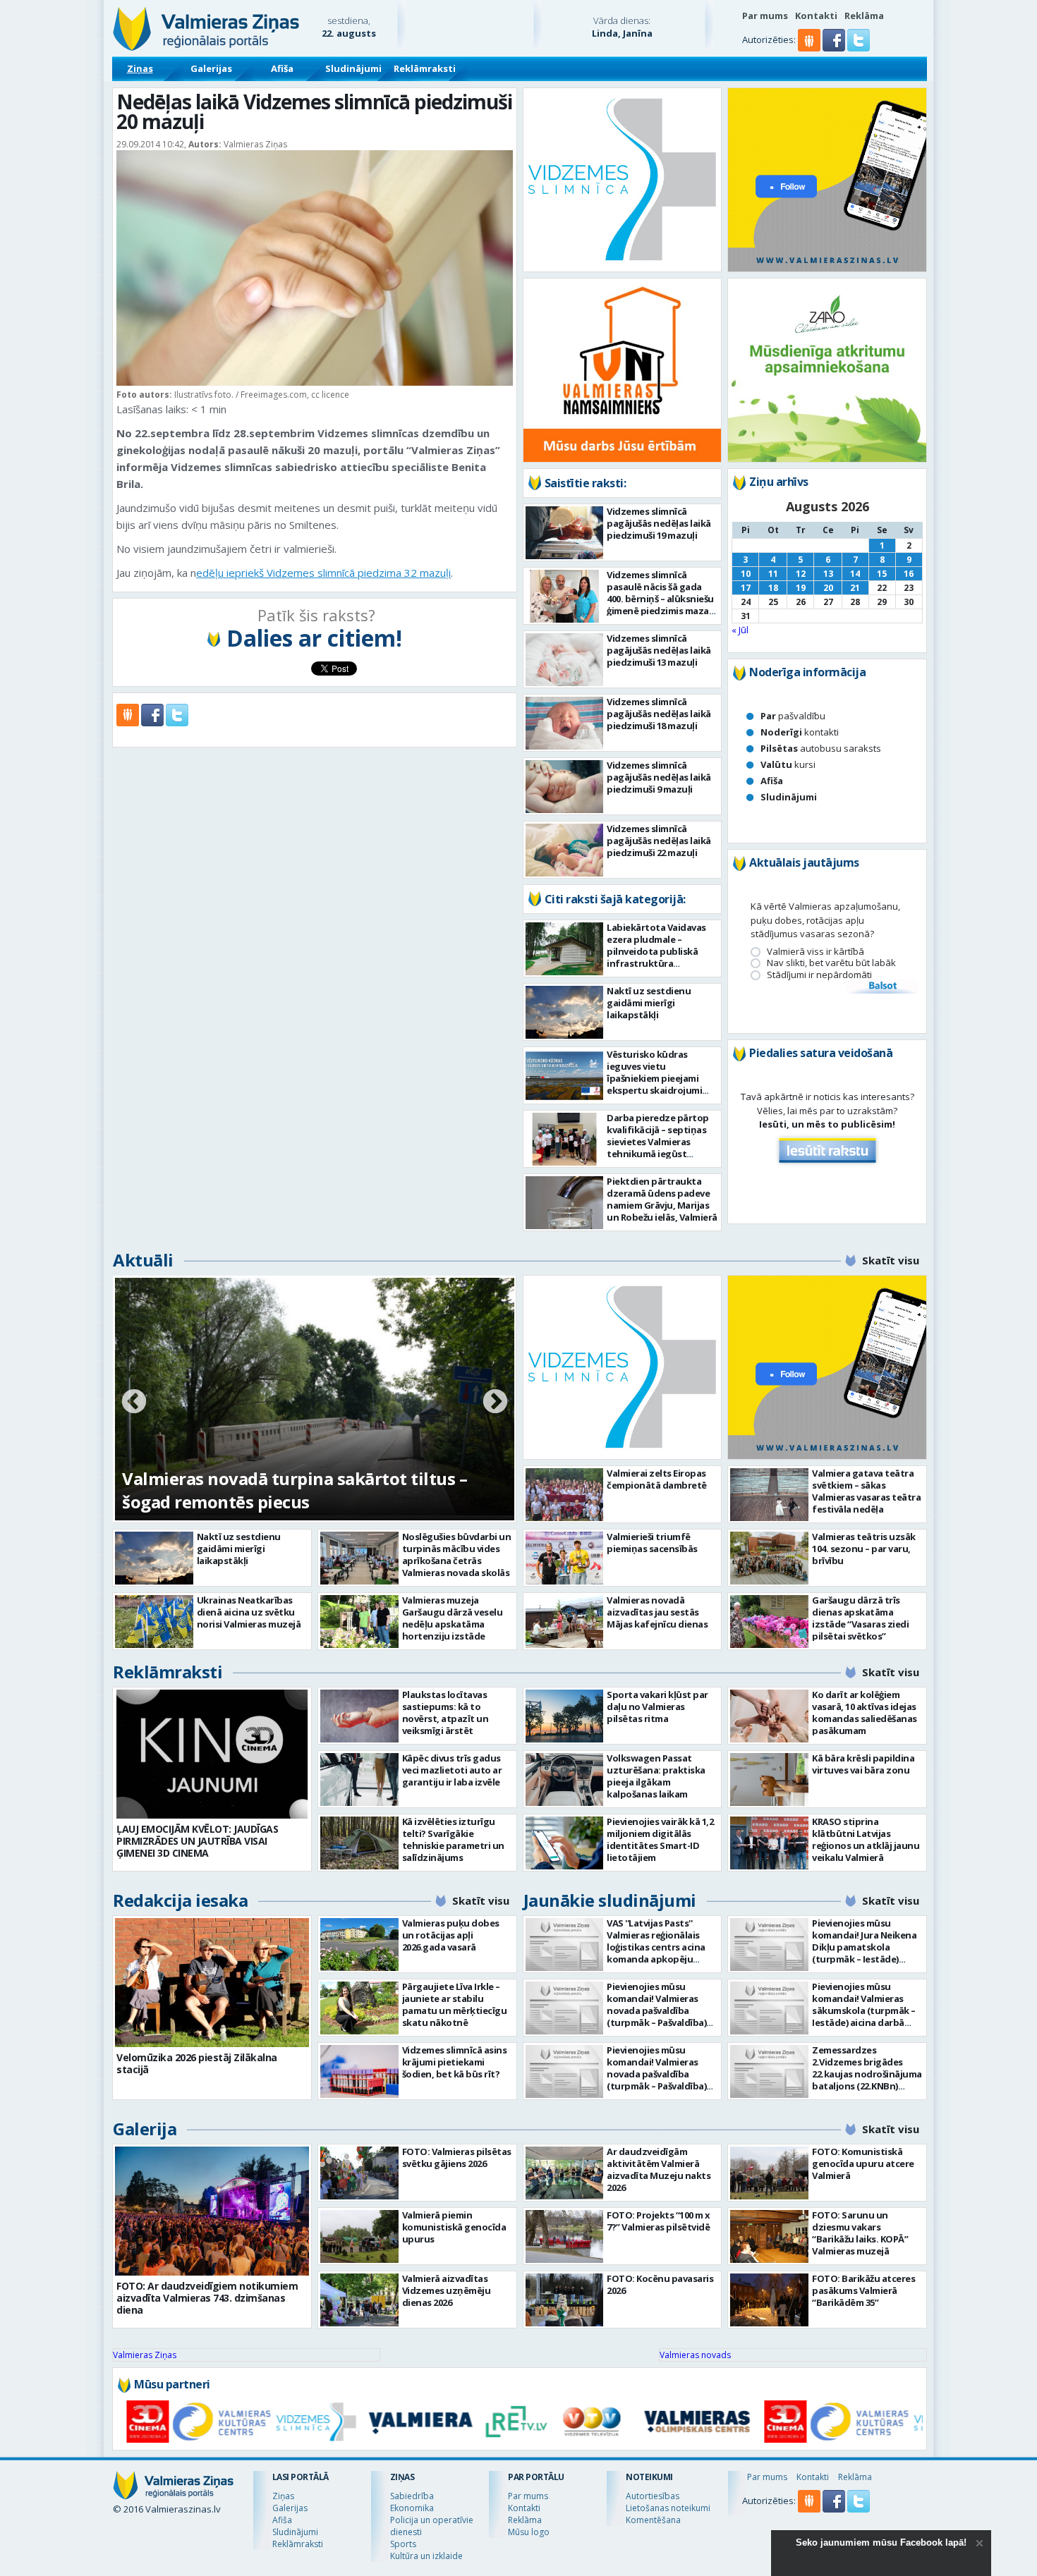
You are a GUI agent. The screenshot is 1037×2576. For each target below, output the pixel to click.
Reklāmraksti (425, 68)
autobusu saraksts (821, 748)
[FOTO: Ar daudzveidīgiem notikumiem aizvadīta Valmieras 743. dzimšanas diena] (212, 2211)
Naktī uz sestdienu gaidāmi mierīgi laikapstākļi (649, 1003)
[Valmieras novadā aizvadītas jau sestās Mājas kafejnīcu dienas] (565, 1622)
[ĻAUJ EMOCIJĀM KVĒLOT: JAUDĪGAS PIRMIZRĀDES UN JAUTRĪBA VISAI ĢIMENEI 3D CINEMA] (212, 1754)
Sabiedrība (412, 2496)
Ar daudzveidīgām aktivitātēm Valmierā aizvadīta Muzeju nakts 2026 (659, 2169)
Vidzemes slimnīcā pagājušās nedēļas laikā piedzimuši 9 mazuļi (659, 777)
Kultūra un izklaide (426, 2556)
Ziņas (140, 68)
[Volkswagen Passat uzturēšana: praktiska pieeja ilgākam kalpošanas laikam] (565, 1780)
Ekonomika (412, 2508)
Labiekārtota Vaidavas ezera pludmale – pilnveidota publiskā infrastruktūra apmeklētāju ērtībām (656, 951)
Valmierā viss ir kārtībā (815, 952)
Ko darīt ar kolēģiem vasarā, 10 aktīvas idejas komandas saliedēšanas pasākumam (865, 1713)
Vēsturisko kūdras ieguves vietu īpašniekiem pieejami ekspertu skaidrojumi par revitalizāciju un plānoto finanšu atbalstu (654, 1090)
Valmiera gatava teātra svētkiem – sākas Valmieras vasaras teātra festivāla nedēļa (866, 1491)
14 (855, 574)
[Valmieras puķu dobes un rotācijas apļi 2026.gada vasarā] (359, 1945)
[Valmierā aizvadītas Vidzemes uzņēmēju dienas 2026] (359, 2300)
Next (495, 1403)
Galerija (145, 2129)
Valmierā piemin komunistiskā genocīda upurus (454, 2227)
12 (801, 574)
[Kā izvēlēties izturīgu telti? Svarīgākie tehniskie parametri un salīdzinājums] (359, 1843)
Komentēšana (653, 2520)
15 (882, 574)
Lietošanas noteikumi (668, 2508)
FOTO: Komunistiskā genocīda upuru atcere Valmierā (863, 2163)
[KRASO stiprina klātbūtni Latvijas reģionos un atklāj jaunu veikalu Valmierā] (769, 1843)
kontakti (800, 732)
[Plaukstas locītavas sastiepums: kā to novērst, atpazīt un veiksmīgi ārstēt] (359, 1716)
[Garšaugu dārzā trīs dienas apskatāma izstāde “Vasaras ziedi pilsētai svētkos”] (769, 1622)
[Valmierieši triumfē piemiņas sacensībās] (565, 1558)
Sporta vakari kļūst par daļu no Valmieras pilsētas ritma (657, 1707)
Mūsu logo (529, 2532)
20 (828, 588)
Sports (403, 2544)
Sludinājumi (353, 68)
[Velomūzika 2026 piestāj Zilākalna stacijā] (212, 1983)
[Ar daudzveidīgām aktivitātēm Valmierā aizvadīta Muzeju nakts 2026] (565, 2173)
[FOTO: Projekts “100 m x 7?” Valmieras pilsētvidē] (565, 2236)
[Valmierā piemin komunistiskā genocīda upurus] (359, 2236)
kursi (788, 764)
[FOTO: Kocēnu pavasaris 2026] (565, 2300)
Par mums (765, 16)
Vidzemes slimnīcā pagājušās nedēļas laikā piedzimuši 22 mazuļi (659, 841)
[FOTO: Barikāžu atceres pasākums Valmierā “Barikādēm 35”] (769, 2300)
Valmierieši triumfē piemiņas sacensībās (652, 1543)
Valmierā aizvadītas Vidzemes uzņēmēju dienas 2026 (447, 2290)
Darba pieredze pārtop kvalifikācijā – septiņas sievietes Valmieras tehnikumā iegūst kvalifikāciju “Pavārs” (658, 1142)
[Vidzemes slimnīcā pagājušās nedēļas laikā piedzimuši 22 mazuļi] (565, 850)
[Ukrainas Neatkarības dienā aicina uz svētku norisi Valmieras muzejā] (154, 1622)
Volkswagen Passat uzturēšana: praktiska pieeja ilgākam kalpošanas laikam (656, 1776)
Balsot (882, 987)
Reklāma (864, 16)
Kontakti (816, 16)
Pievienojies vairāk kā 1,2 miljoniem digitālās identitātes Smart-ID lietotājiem (660, 1839)
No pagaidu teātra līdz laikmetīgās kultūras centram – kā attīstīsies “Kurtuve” (300, 1490)
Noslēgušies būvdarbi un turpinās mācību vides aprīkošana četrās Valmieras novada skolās (457, 1555)
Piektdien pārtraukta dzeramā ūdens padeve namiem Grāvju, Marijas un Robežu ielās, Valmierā (662, 1199)
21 (855, 588)
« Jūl (740, 630)
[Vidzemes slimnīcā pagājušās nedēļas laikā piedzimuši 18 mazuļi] (565, 723)
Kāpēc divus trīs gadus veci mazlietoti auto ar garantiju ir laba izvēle (452, 1770)
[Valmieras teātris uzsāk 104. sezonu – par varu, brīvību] (769, 1558)
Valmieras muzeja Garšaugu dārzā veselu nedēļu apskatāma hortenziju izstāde (453, 1618)
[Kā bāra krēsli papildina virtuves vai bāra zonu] (769, 1780)
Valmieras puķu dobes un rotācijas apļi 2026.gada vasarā (451, 1935)
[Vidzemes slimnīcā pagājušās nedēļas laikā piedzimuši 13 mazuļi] (565, 660)
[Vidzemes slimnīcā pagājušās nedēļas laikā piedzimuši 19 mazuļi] (565, 533)
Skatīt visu (891, 1260)
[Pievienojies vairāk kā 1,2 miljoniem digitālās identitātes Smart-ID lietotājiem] (565, 1843)
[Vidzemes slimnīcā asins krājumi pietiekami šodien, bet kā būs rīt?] (359, 2071)
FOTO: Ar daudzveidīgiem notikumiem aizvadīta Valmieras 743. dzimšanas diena (207, 2298)
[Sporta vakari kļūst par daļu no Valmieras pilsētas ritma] (565, 1716)
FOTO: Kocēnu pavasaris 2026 (660, 2284)
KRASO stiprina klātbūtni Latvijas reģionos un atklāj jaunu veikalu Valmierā (866, 1839)
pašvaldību (793, 716)
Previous (134, 1403)
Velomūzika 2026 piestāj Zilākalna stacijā (197, 2063)
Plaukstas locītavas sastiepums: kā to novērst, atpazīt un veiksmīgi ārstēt (445, 1713)
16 (909, 574)
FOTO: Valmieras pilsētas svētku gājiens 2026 (457, 2157)
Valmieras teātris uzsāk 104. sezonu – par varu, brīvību (864, 1549)
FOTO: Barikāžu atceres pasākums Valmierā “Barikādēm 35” (863, 2290)
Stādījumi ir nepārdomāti (819, 975)
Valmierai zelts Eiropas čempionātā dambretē (657, 1479)
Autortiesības (653, 2496)
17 (746, 588)
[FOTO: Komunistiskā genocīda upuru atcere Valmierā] (769, 2173)
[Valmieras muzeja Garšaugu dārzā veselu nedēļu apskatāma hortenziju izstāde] (359, 1622)
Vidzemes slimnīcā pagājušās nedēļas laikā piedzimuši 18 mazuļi (659, 714)
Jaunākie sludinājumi (610, 1900)
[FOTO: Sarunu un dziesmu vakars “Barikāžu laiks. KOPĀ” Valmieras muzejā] (769, 2236)
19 (801, 588)
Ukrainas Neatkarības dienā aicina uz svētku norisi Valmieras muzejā (249, 1612)
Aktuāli (143, 1260)
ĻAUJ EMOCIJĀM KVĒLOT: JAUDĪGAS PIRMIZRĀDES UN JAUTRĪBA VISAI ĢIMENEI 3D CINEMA (197, 1841)
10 (746, 574)
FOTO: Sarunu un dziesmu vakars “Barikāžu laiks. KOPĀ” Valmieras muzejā (860, 2233)
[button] (835, 48)
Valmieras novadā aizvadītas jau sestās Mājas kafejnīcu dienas (657, 1612)
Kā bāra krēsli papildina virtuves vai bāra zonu (863, 1764)
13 (828, 574)
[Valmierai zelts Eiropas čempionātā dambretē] (565, 1495)
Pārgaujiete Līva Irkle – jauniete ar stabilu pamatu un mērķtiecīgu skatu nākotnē (455, 2004)
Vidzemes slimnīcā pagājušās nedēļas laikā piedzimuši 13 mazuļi (659, 650)
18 (773, 588)
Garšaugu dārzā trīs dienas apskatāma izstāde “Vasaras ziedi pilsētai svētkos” (860, 1618)
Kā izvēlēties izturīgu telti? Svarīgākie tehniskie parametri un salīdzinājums (453, 1839)
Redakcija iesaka (180, 1900)
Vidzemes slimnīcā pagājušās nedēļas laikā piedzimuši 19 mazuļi (659, 523)
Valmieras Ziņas (145, 2355)
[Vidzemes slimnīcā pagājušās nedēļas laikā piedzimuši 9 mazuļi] (565, 787)
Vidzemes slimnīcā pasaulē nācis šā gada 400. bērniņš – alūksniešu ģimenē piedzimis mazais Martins (661, 599)
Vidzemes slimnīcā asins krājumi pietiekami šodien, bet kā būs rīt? (455, 2062)
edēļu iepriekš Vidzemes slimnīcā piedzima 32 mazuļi (323, 573)
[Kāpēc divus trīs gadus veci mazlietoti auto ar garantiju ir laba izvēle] (359, 1780)
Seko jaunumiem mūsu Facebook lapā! (881, 2543)
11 (773, 574)
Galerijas (211, 68)
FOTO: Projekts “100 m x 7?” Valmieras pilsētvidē (659, 2221)
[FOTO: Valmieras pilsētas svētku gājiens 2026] (359, 2173)
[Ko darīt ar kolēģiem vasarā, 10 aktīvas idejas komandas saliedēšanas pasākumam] (769, 1716)
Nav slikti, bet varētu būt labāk (831, 963)
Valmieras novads (695, 2355)
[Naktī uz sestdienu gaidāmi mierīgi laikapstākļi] (565, 1012)
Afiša (282, 68)
